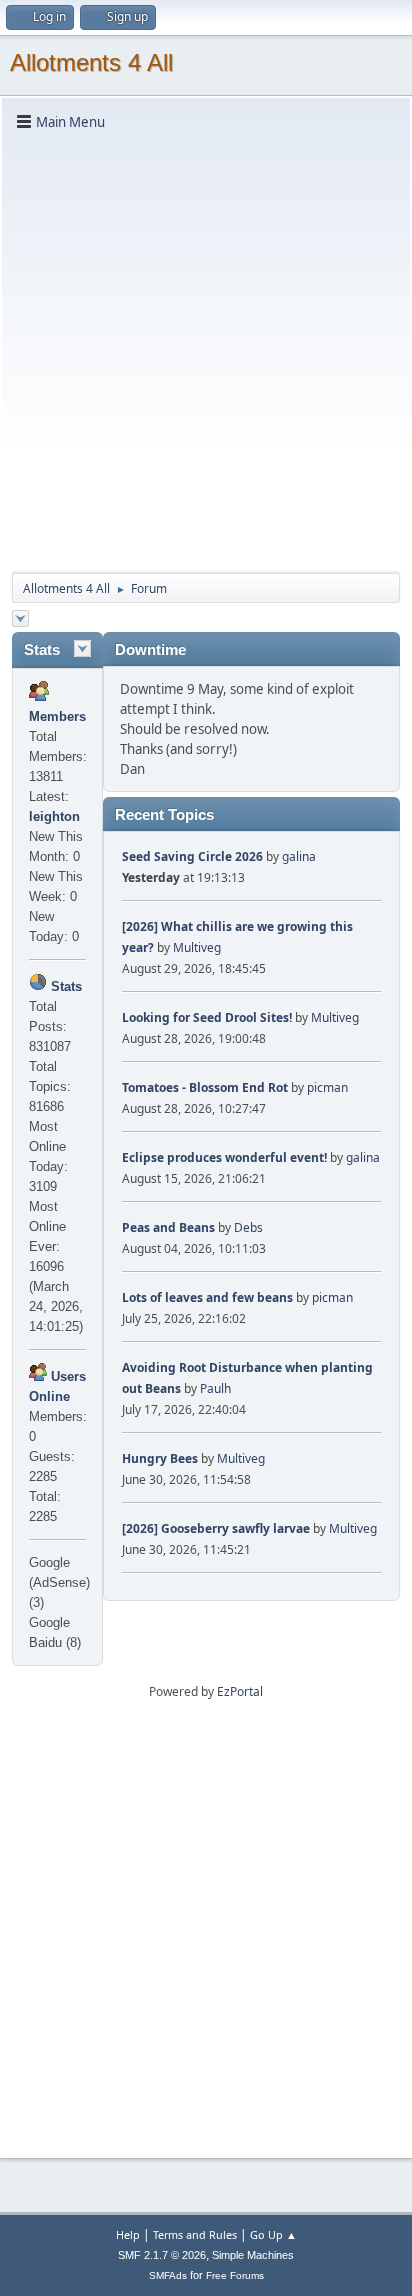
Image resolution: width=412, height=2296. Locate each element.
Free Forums (235, 2275)
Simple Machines (253, 2255)
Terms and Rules (195, 2234)
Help (128, 2234)
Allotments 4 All (91, 62)
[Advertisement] (206, 350)
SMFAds (168, 2275)
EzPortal (240, 1691)
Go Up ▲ (273, 2234)
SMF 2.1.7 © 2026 (162, 2255)
